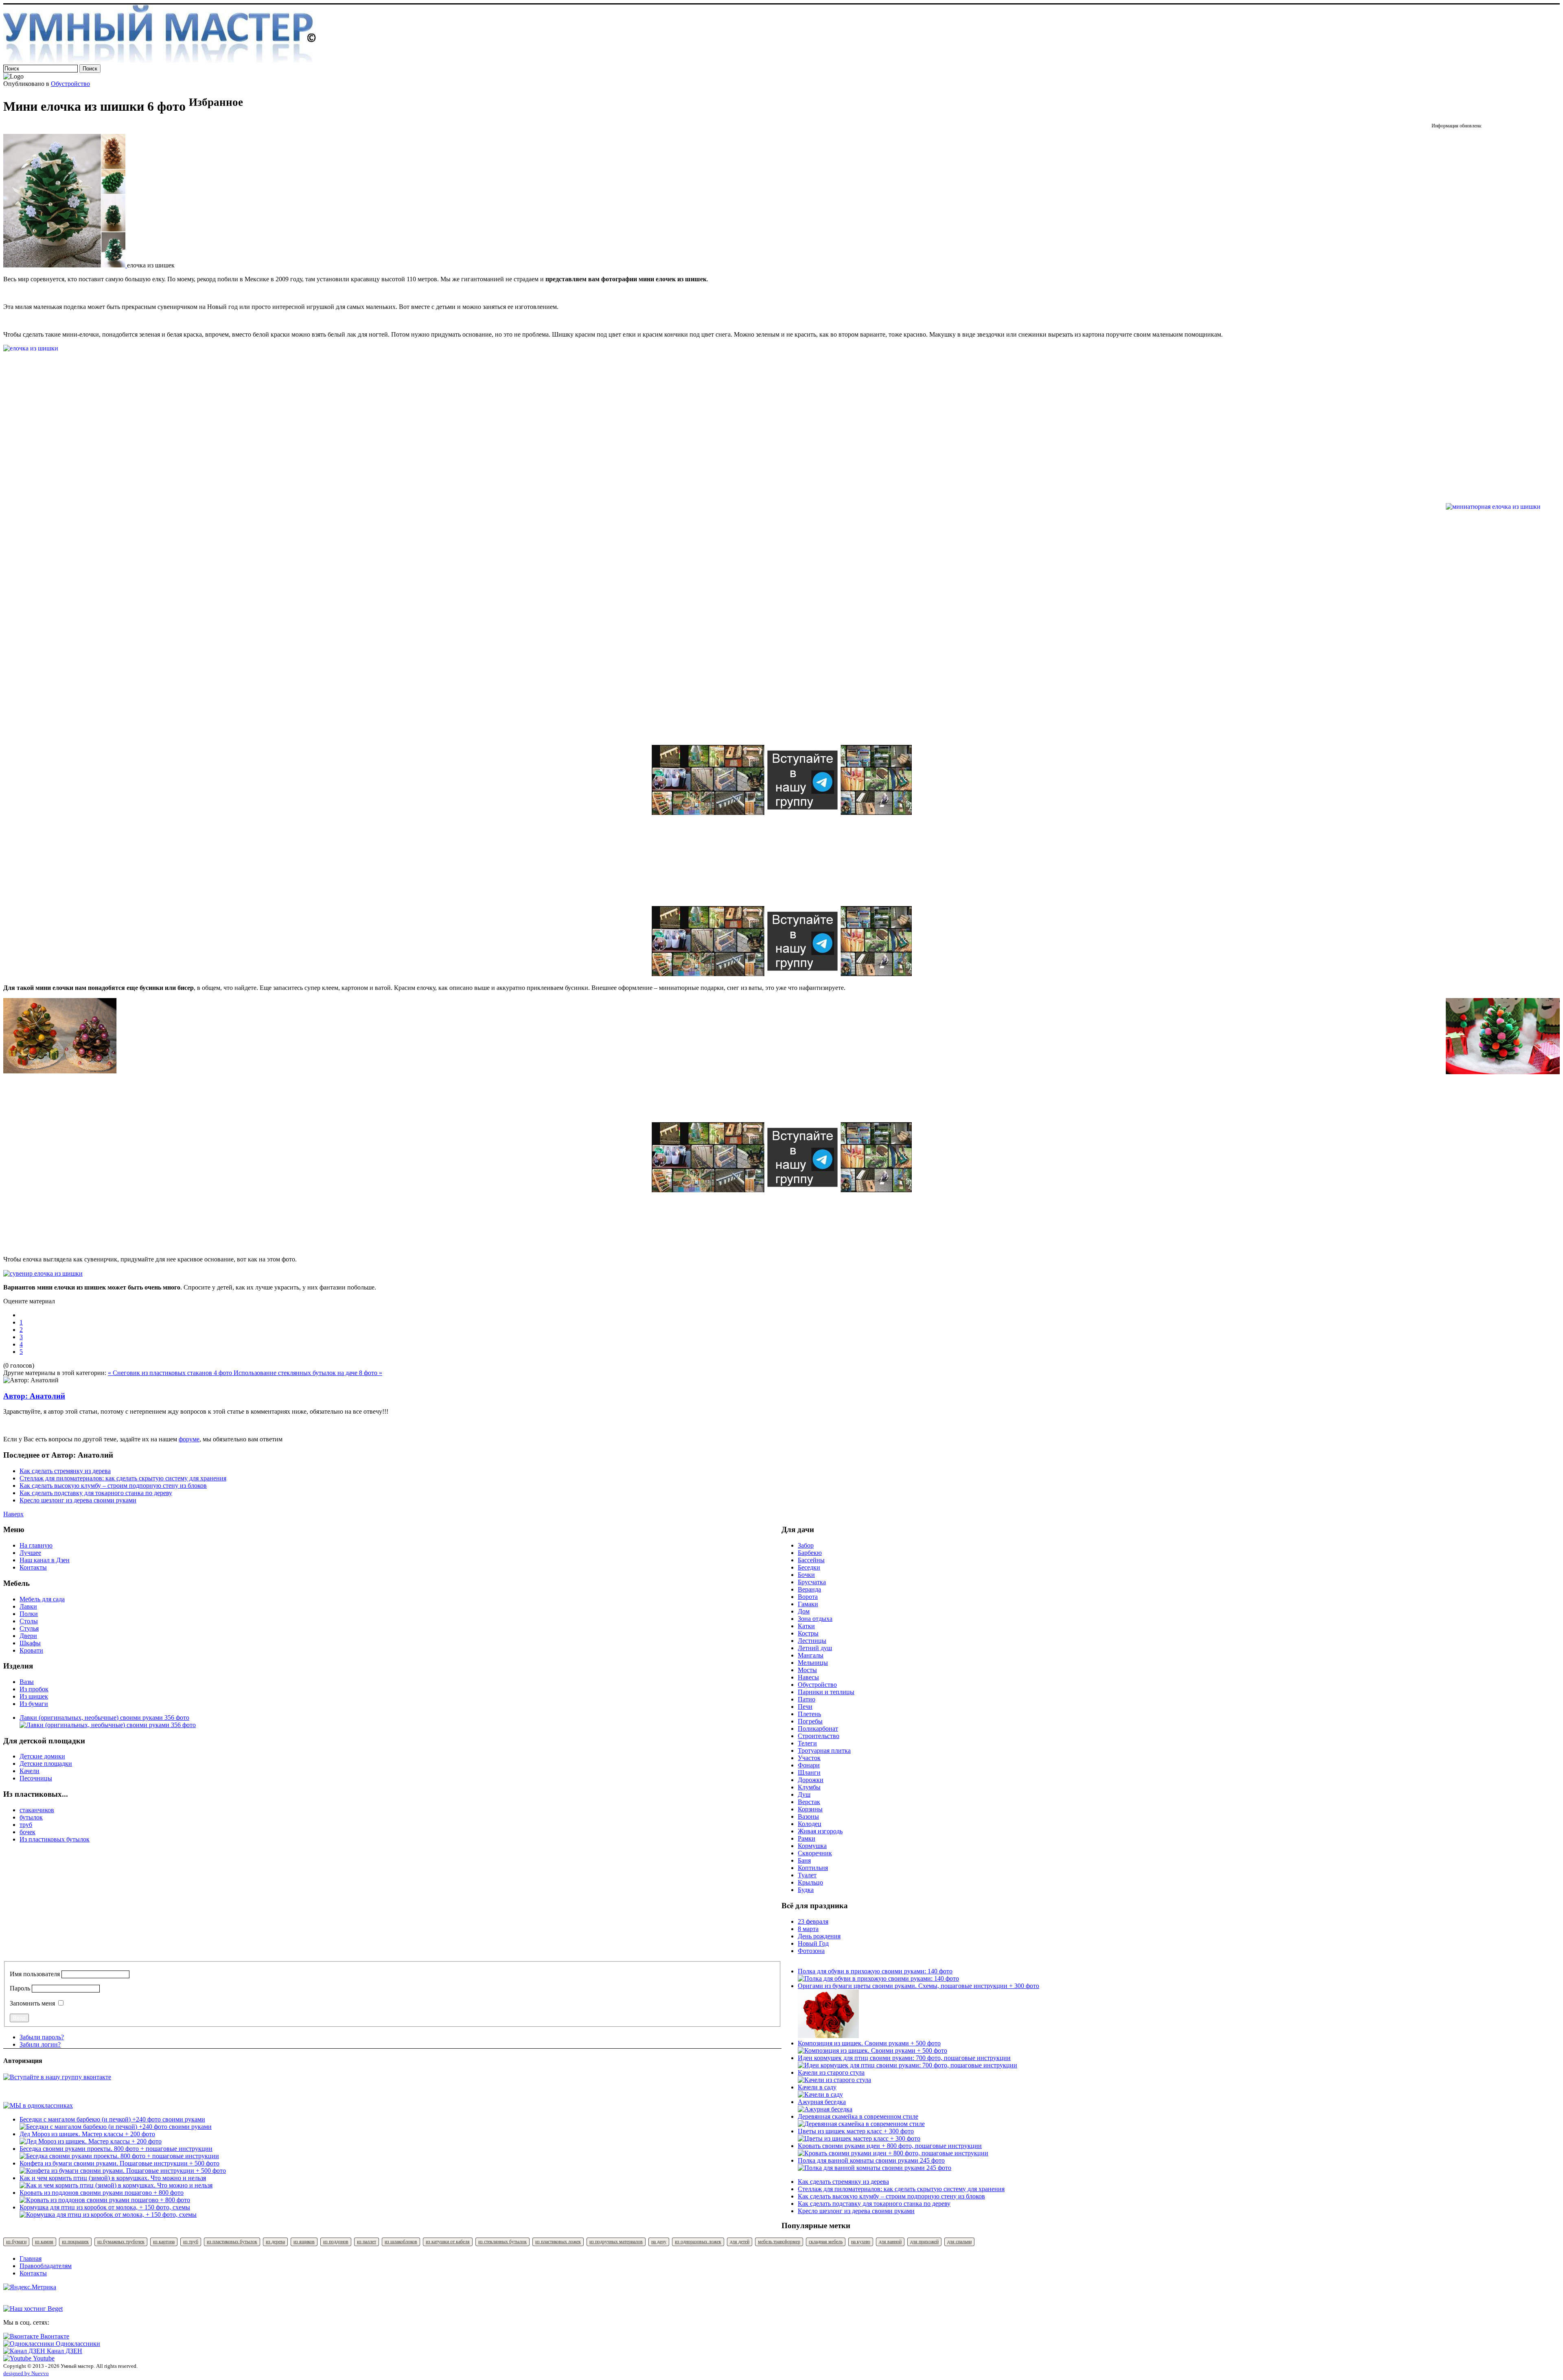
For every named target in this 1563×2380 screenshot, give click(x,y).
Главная (31, 2258)
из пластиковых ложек (558, 2242)
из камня (44, 2242)
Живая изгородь (820, 1831)
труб (26, 1825)
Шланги (809, 1772)
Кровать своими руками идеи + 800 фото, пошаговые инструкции (890, 2146)
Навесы (808, 1677)
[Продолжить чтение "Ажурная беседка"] (825, 2109)
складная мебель (826, 2242)
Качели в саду (817, 2087)
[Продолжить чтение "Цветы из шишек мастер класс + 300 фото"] (859, 2138)
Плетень (809, 1714)
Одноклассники (77, 2344)
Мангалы (811, 1655)
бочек (27, 1832)
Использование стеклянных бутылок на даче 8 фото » (308, 1373)
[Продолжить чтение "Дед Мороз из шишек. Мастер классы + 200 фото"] (91, 2141)
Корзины (810, 1809)
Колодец (810, 1824)
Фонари (809, 1765)
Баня (804, 1860)
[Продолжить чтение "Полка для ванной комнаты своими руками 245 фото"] (875, 2168)
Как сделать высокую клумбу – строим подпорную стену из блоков (113, 1486)
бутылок (31, 1817)
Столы (29, 1621)
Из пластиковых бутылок (55, 1839)
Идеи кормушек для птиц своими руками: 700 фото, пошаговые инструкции (904, 2058)
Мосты (807, 1670)
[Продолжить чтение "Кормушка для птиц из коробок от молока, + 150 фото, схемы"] (108, 2215)
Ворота (808, 1597)
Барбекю (810, 1553)
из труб (191, 2242)
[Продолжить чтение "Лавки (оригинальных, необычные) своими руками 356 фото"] (108, 1725)
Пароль (20, 1988)
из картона (164, 2242)
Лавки (28, 1606)
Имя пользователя (35, 1974)
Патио (807, 1699)
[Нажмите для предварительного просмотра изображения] (65, 265)
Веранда (809, 1589)
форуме (189, 1439)
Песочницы (36, 1778)
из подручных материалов (616, 2242)
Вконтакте (54, 2336)
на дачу (659, 2242)
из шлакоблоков (401, 2242)
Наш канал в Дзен (45, 1560)
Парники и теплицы (826, 1692)
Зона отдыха (815, 1619)
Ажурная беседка (822, 2102)
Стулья (29, 1628)
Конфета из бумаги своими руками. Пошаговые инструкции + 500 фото (119, 2163)
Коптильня (813, 1868)
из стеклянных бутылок (502, 2242)
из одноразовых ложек (698, 2242)
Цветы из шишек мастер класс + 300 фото (856, 2131)
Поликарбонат (818, 1729)
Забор (806, 1545)
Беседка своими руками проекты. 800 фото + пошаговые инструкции (116, 2149)
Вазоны (808, 1816)
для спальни (959, 2242)
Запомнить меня (32, 2003)
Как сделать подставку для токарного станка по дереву (96, 1493)
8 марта (808, 1929)
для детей (740, 2242)
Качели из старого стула (831, 2072)
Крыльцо (810, 1882)
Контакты (33, 1567)
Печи (805, 1707)
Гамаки (808, 1604)
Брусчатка (812, 1582)
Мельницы (813, 1663)
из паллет (367, 2242)
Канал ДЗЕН (64, 2351)
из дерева (275, 2242)
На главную (36, 1545)
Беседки (809, 1567)
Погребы (810, 1721)
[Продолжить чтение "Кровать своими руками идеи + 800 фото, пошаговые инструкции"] (893, 2153)
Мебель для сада (42, 1599)
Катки (806, 1626)
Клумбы (809, 1787)
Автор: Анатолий (34, 1396)
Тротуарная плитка (824, 1751)
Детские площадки (46, 1764)
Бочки (806, 1575)
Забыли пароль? (42, 2037)
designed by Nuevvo (26, 2373)
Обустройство (70, 84)
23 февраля (813, 1921)
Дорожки (811, 1780)
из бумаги (16, 2242)
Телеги (807, 1743)
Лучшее (30, 1553)
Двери (28, 1636)
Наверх (13, 1514)
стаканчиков (37, 1810)
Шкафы (30, 1643)
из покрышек (75, 2242)
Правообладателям (46, 2266)
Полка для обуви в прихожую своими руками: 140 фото (875, 1971)
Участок (809, 1758)
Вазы (27, 1682)
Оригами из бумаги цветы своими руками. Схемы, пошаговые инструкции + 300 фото (918, 1986)
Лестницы (812, 1641)
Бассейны (811, 1560)
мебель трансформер (779, 2242)
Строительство (819, 1736)
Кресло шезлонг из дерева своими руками (78, 1500)
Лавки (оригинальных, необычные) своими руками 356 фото (104, 1718)
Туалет (807, 1875)
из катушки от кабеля (448, 2242)
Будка (806, 1890)
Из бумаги (34, 1704)
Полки (29, 1614)
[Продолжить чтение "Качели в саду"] (820, 2094)
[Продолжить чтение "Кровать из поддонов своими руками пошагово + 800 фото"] (105, 2200)
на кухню (861, 2242)
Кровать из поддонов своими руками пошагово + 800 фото (102, 2193)
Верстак (809, 1802)
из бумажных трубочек (121, 2242)
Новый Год (813, 1943)
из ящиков (304, 2242)
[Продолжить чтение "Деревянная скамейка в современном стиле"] (861, 2124)
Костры (808, 1633)
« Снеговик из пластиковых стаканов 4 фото (171, 1373)
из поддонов (336, 2242)
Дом (804, 1611)
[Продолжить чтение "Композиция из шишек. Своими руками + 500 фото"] (872, 2050)
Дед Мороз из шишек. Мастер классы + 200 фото (87, 2134)
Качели (30, 1771)
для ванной (890, 2242)
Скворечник (815, 1853)
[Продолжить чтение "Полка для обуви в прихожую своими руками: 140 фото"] (878, 1978)
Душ (804, 1794)
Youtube (43, 2358)
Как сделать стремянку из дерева (65, 1471)
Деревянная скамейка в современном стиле (858, 2116)
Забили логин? (40, 2044)
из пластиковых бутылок (232, 2242)
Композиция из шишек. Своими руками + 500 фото (869, 2043)
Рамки (807, 1838)
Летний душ (815, 1648)
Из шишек (34, 1696)
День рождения (819, 1936)
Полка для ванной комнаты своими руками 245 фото (871, 2160)
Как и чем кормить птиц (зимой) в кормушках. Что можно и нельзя (113, 2178)
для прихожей (924, 2242)
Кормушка (812, 1846)
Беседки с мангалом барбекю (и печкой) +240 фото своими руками (112, 2119)
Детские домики (42, 1756)
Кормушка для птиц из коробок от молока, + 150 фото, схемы (105, 2207)
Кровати (31, 1650)
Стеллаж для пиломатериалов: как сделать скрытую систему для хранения (123, 1478)
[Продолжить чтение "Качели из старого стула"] (834, 2080)
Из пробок (34, 1689)
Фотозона (811, 1951)
